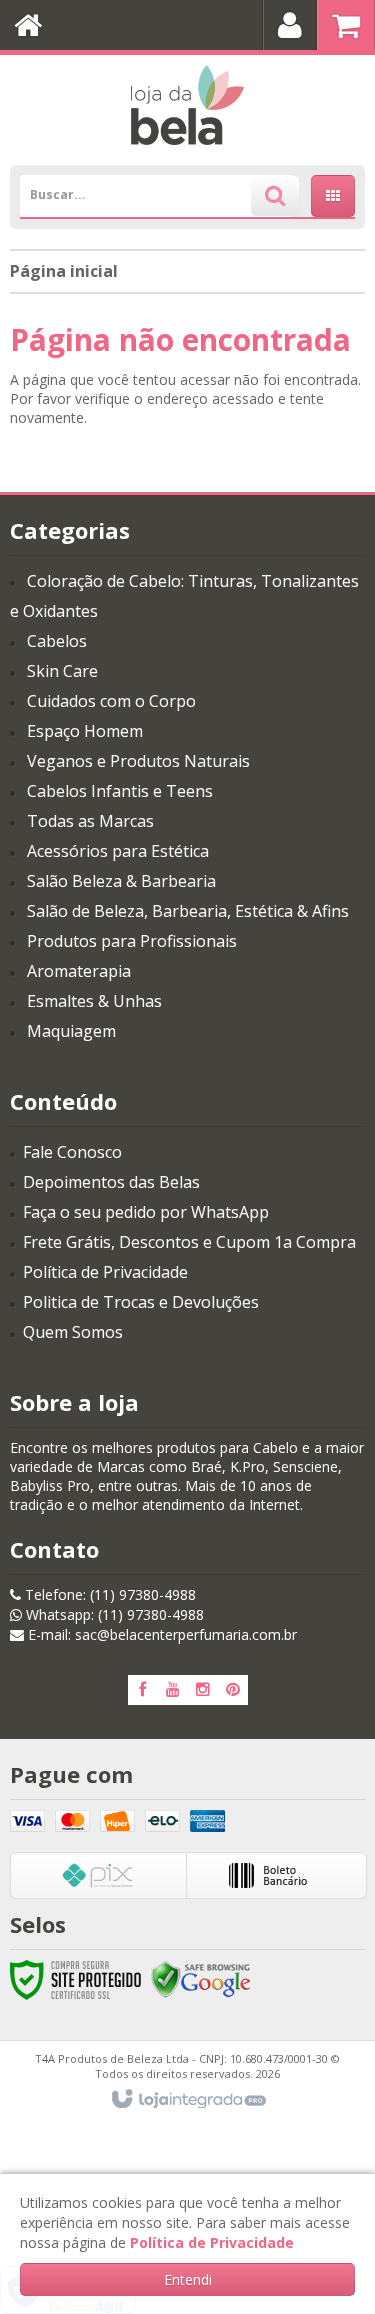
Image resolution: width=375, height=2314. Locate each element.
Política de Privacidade (105, 1272)
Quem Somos (73, 1332)
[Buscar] (275, 196)
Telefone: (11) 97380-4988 (108, 1594)
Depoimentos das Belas (111, 1182)
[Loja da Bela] (187, 105)
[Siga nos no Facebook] (143, 1689)
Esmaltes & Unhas (94, 1001)
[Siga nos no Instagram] (203, 1689)
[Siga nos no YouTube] (173, 1689)
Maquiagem (71, 1031)
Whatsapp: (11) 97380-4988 (113, 1614)
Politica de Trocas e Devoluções (141, 1302)
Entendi (188, 2279)
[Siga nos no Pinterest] (233, 1689)
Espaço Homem (85, 731)
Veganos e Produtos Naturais (138, 761)
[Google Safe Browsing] (201, 1978)
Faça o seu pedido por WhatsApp (146, 1212)
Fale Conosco (72, 1152)
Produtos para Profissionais (132, 941)
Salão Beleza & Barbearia (121, 881)
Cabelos (57, 641)
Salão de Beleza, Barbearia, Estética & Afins (188, 911)
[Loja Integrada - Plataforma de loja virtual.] (187, 2100)
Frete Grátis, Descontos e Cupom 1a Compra (189, 1242)
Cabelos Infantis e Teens (120, 791)
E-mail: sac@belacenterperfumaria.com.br (160, 1634)
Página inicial (64, 271)
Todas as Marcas (90, 821)
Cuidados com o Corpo (111, 701)
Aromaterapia (79, 971)
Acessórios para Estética (118, 851)
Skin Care (62, 671)
